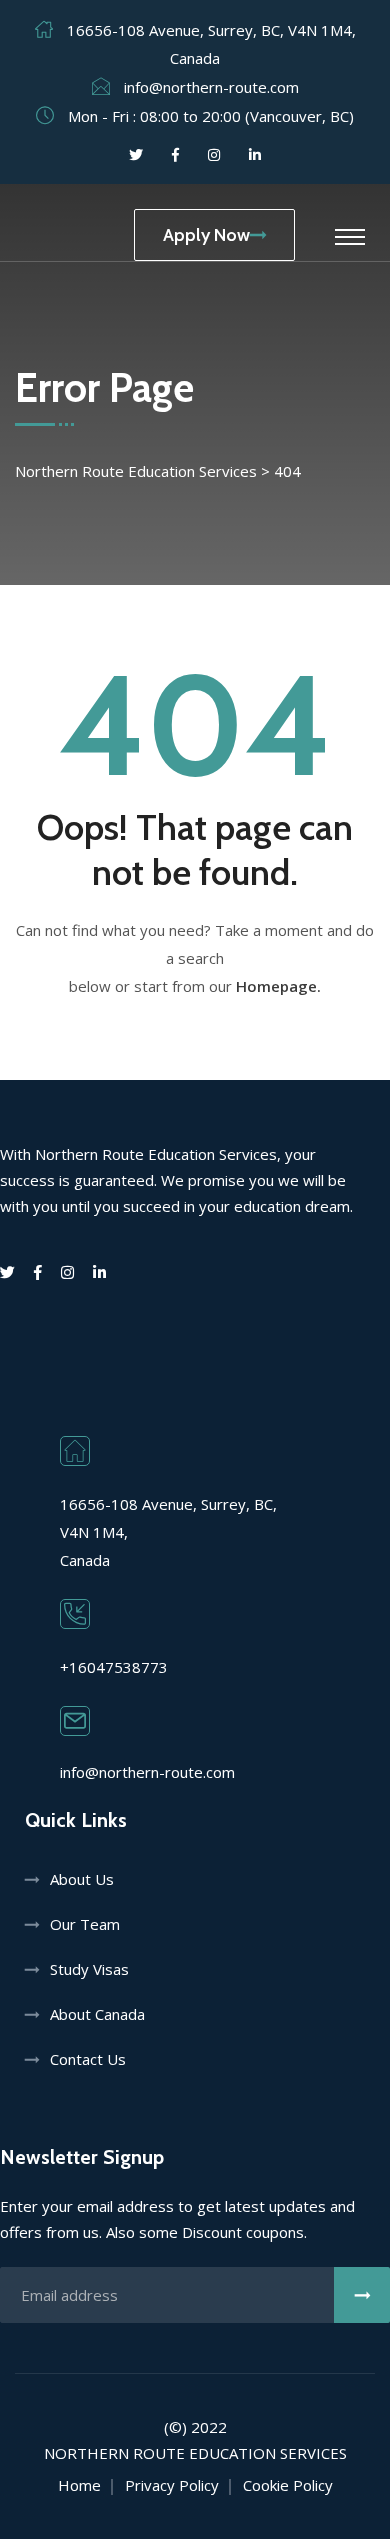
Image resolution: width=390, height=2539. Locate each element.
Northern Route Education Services (195, 2453)
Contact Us (88, 2059)
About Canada (97, 2014)
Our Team (85, 1924)
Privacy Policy (172, 2485)
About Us (82, 1879)
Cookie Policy (288, 2485)
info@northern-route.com (211, 87)
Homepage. (278, 986)
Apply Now (206, 235)
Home (79, 2485)
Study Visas (89, 1969)
